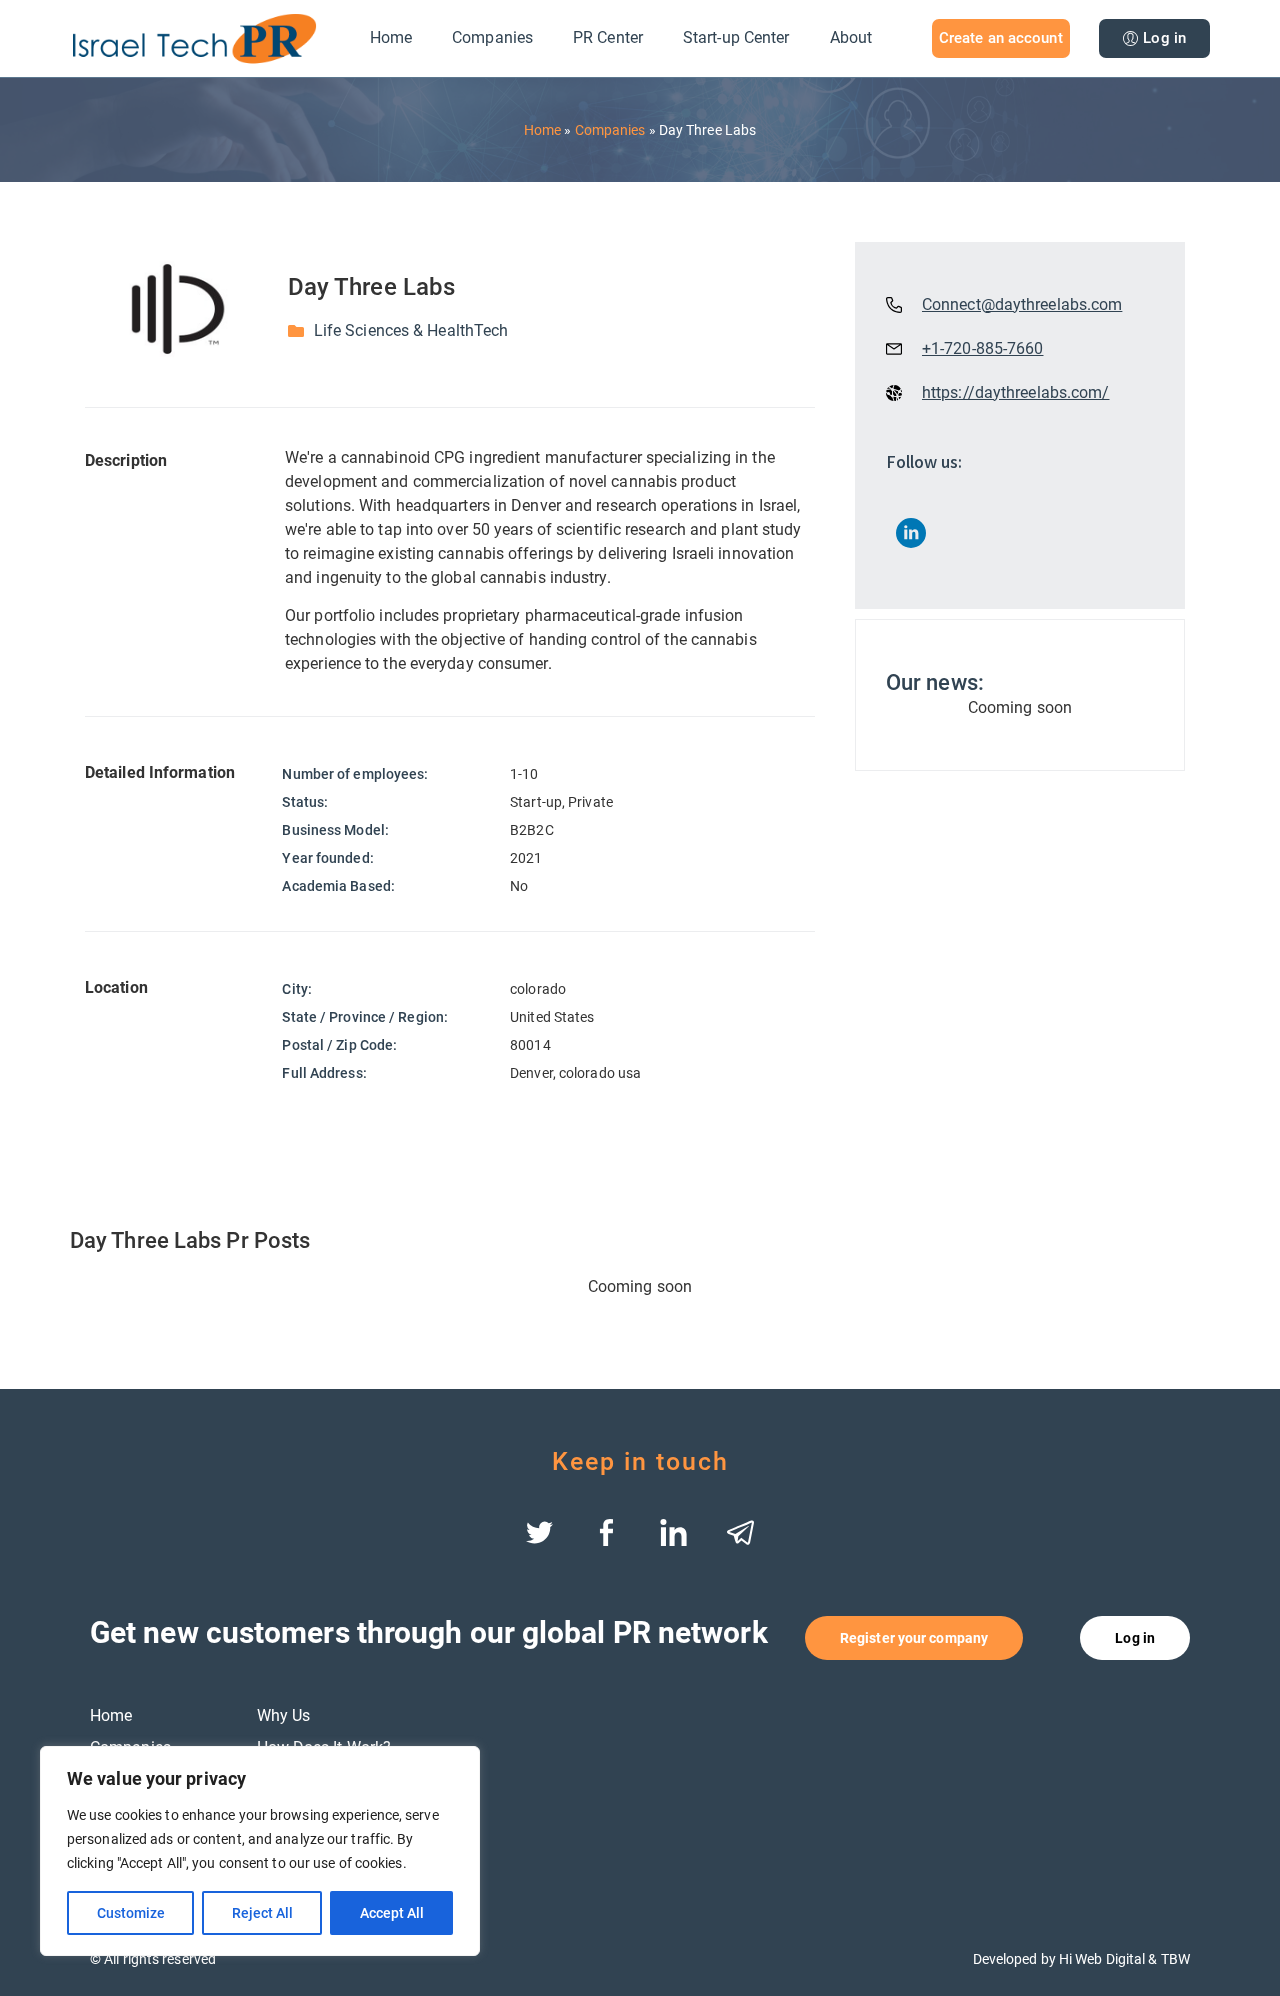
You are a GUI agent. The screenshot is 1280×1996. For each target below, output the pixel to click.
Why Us (284, 1715)
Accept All (392, 1913)
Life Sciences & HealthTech (411, 330)
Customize (131, 1913)
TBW (1175, 1959)
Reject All (262, 1913)
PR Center (608, 37)
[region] (260, 1851)
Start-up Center (736, 37)
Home (391, 37)
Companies (492, 37)
